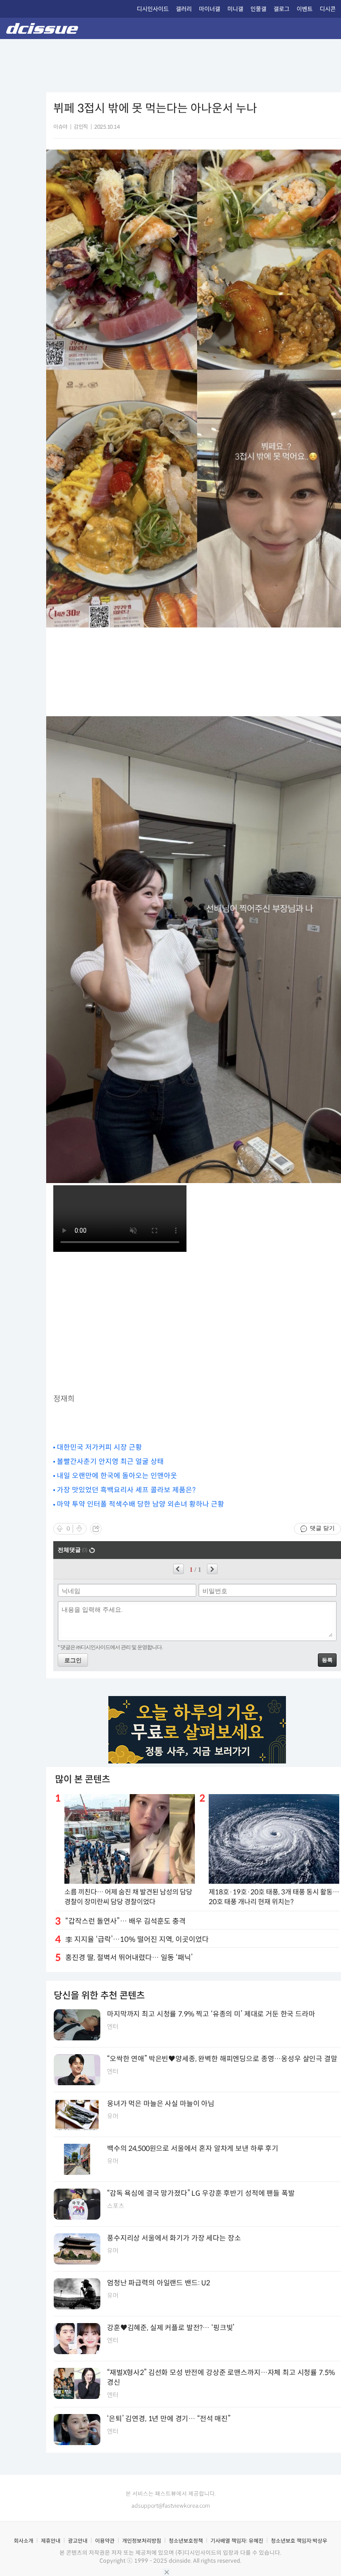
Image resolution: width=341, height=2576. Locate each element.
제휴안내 (51, 2541)
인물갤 (258, 9)
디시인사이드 (153, 9)
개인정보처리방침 (142, 2541)
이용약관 (105, 2541)
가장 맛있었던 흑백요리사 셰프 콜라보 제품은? (126, 1490)
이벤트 (305, 9)
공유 (96, 1529)
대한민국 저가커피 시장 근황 (99, 1447)
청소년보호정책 (186, 2541)
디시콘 (328, 9)
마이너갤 (210, 9)
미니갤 (235, 9)
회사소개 (24, 2541)
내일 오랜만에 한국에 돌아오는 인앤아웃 (117, 1476)
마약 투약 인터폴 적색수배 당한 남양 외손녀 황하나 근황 (141, 1504)
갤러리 (184, 9)
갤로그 (282, 9)
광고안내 (78, 2541)
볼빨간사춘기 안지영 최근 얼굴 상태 (110, 1462)
